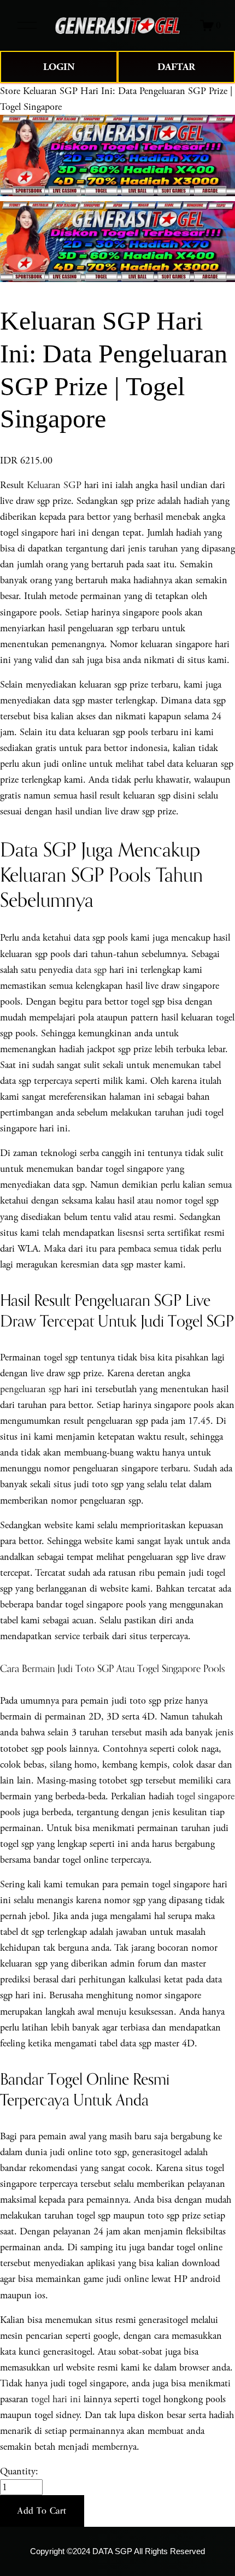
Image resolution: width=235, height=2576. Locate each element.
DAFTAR (176, 67)
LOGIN (59, 67)
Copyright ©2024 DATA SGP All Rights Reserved (117, 2551)
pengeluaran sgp (31, 1389)
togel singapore (205, 1796)
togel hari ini (56, 2399)
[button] (42, 2511)
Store (10, 91)
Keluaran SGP (54, 485)
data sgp (91, 970)
